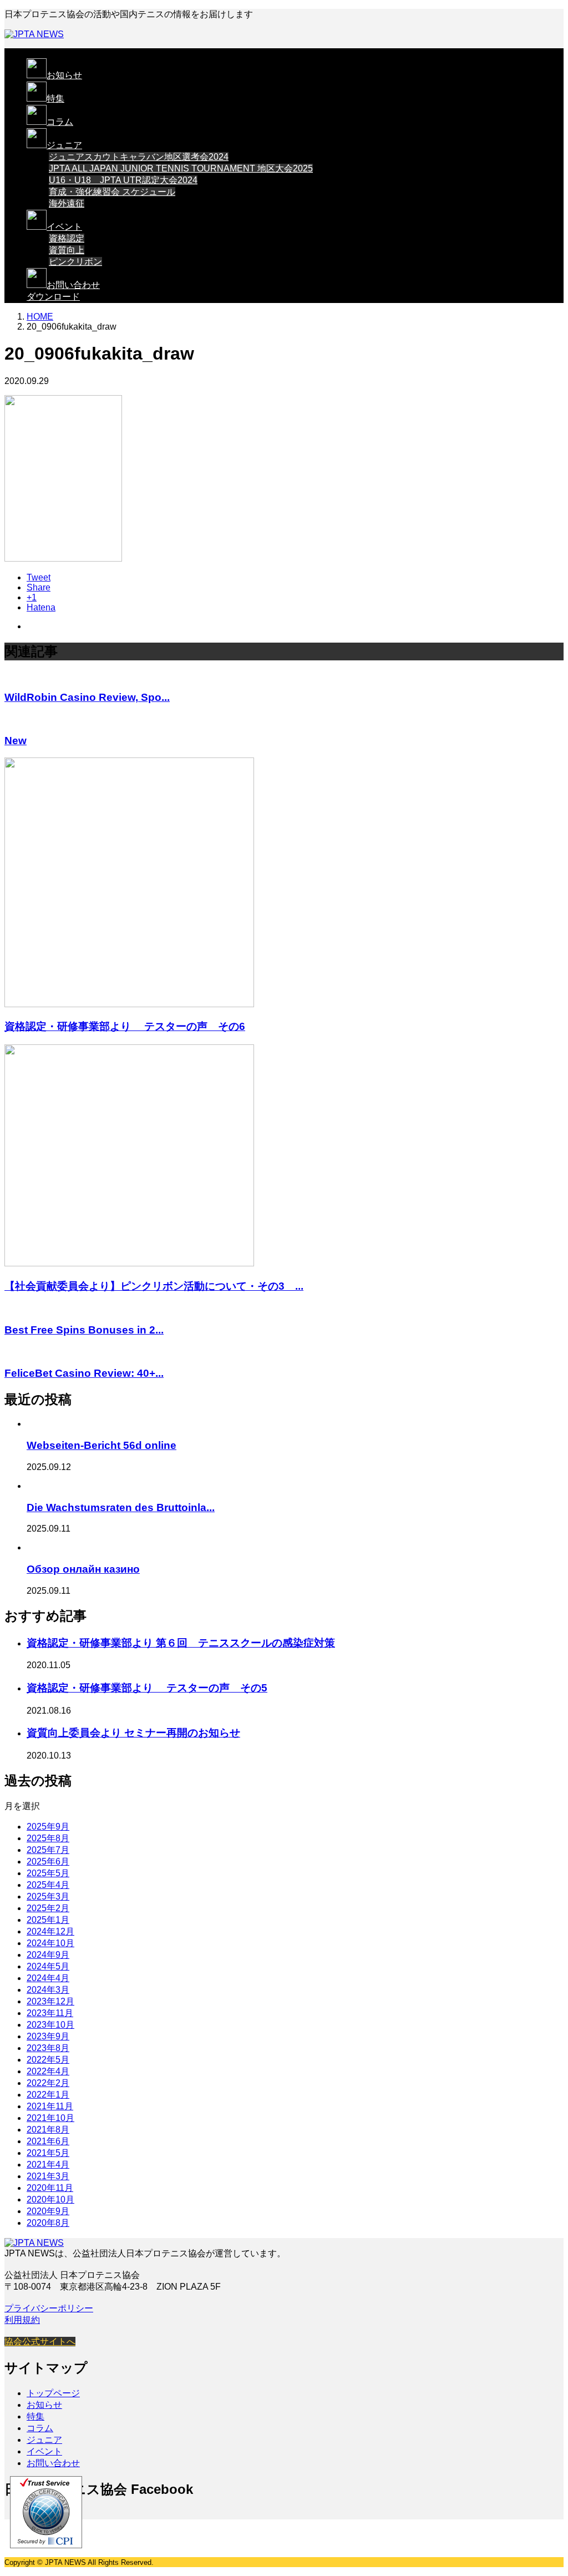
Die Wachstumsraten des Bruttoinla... (121, 1507)
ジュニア (64, 145)
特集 (55, 99)
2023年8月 (48, 2048)
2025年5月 (48, 1873)
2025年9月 (48, 1827)
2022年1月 (48, 2095)
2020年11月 (50, 2188)
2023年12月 (50, 2001)
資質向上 (67, 250)
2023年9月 (48, 2036)
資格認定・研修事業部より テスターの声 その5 (147, 1688)
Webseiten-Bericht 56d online (102, 1445)
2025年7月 (48, 1850)
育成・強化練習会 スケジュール (112, 192)
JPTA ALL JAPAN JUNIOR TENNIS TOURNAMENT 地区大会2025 (181, 168)
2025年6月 (48, 1862)
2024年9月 (48, 1955)
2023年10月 (50, 2025)
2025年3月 (48, 1896)
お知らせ (64, 75)
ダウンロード (53, 297)
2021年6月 (48, 2141)
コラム (60, 122)
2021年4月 (48, 2165)
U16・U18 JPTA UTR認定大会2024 (123, 180)
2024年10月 (50, 1943)
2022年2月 (48, 2083)
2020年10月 (50, 2199)
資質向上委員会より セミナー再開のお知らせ (133, 1733)
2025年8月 (48, 1838)
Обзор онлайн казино (83, 1569)
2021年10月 (50, 2118)
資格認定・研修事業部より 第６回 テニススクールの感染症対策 (181, 1643)
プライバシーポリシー (49, 2308)
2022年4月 (48, 2071)
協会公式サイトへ (40, 2342)
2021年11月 (50, 2106)
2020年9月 (48, 2211)
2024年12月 (50, 1931)
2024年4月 (48, 1978)
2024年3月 (48, 1990)
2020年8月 (48, 2223)
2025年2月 (48, 1908)
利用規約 (22, 2320)
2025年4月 (48, 1885)
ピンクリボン (75, 262)
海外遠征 (67, 203)
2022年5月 (48, 2060)
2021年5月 (48, 2153)
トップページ (53, 2393)
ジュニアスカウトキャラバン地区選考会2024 (139, 157)
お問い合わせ (73, 285)
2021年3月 (48, 2176)
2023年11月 (50, 2013)
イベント (64, 227)
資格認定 (67, 238)
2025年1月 (48, 1920)
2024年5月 (48, 1966)
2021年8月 (48, 2130)
